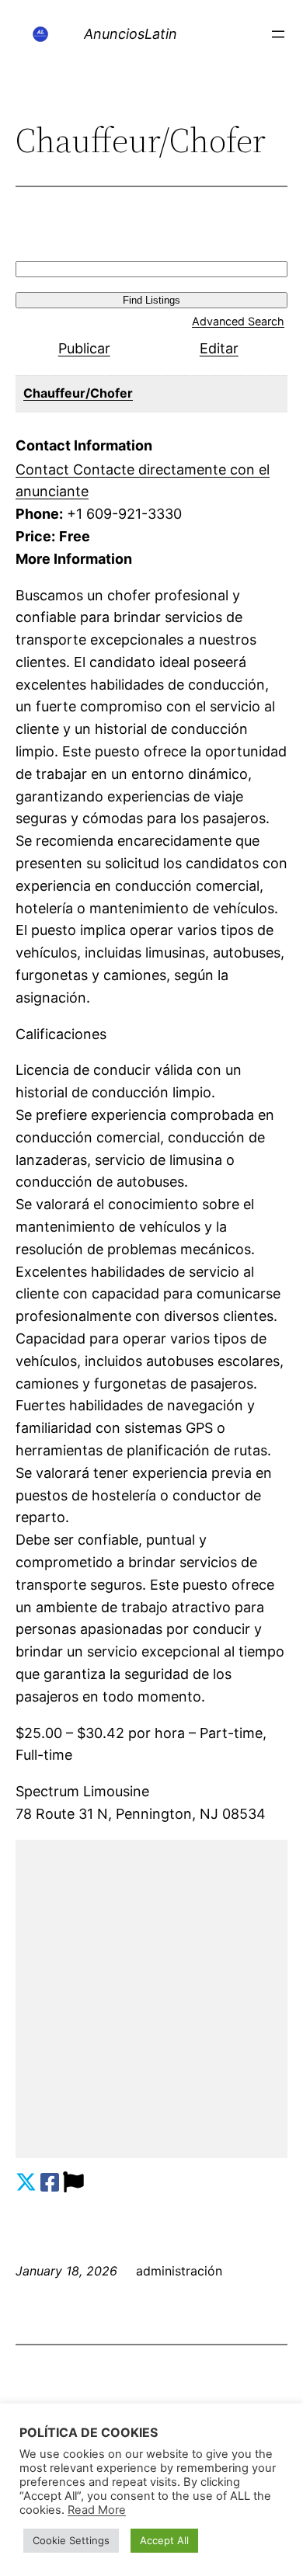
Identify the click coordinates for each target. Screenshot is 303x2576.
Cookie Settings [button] (71, 2540)
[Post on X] (26, 2183)
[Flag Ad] (73, 2183)
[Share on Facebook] (50, 2183)
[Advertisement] (151, 1999)
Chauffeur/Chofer (78, 393)
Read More (97, 2510)
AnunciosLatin (131, 34)
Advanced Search (238, 321)
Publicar (84, 348)
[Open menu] (278, 34)
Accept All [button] (164, 2540)
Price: (35, 536)
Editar (219, 348)
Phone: (39, 514)
